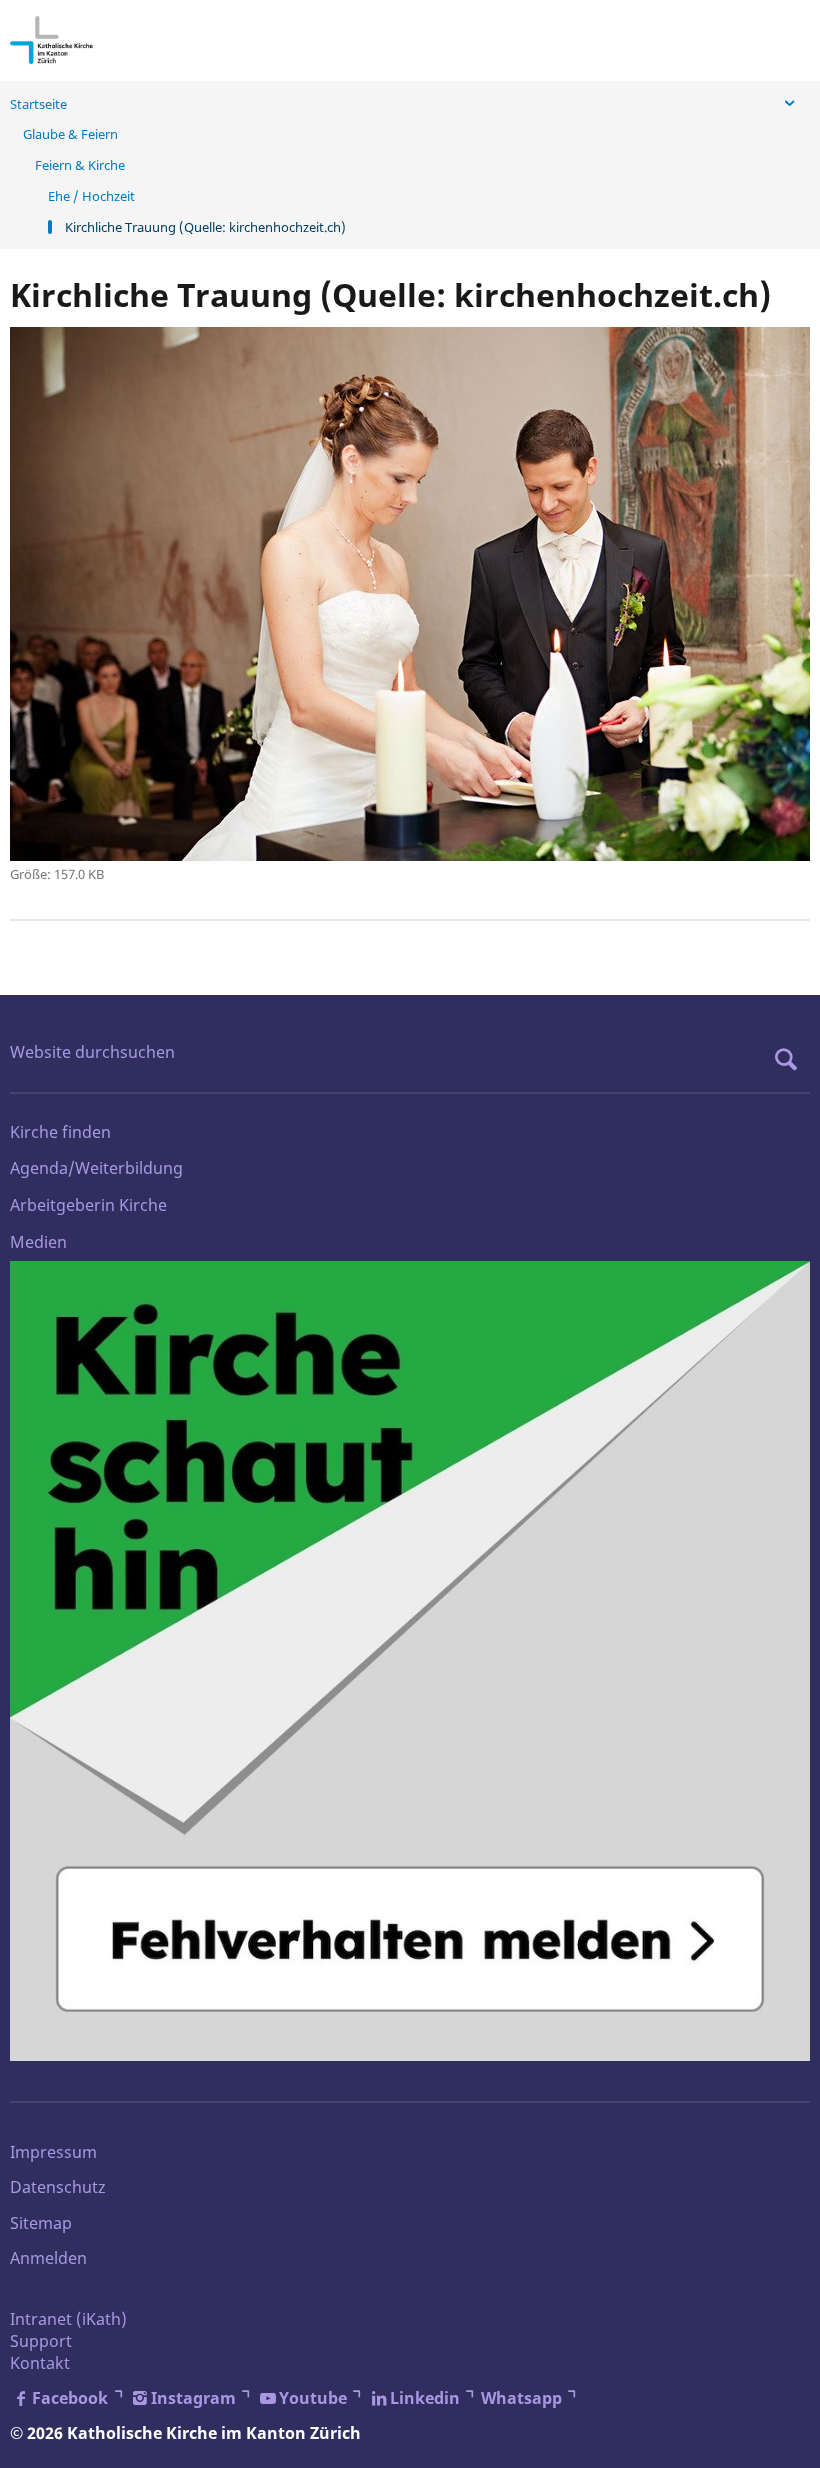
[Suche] (791, 1059)
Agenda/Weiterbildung (96, 1168)
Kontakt (40, 2363)
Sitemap (41, 2223)
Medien (38, 1242)
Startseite (38, 104)
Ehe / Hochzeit (91, 196)
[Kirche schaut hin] (410, 1661)
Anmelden (48, 2258)
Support (41, 2341)
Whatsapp (521, 2398)
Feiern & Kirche (80, 165)
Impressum (53, 2152)
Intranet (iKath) (68, 2319)
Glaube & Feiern (70, 134)
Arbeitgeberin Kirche (88, 1205)
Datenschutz (58, 2187)
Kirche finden (60, 1132)
